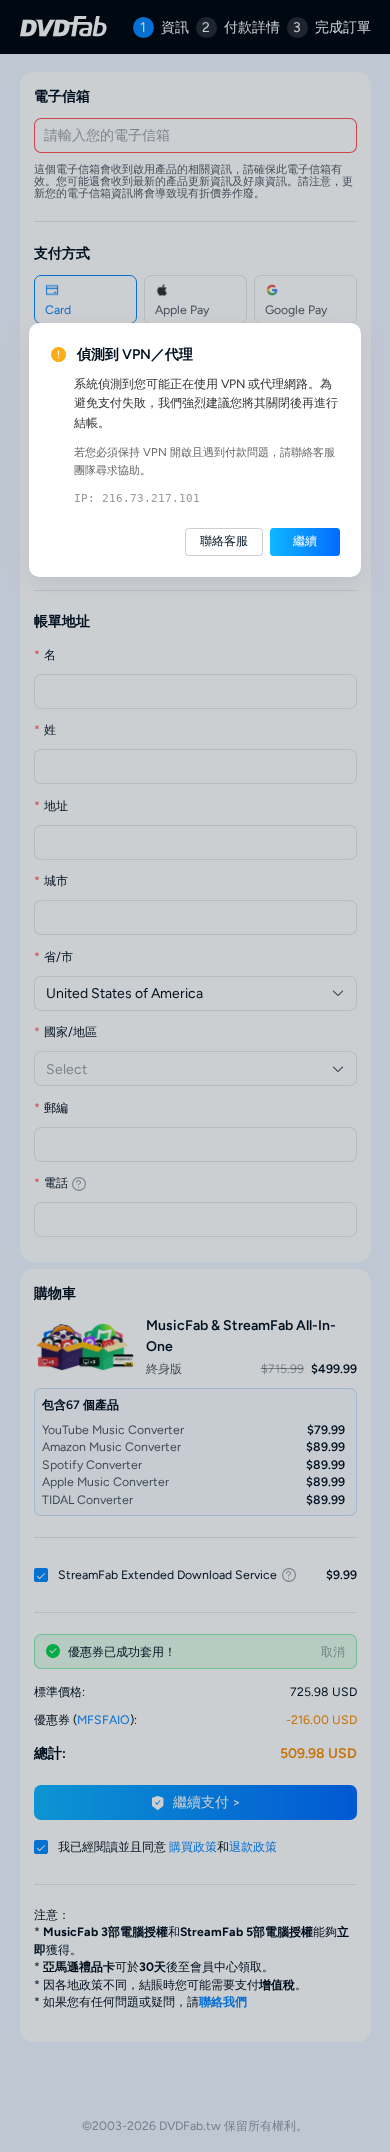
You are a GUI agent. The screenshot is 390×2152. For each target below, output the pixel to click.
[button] (224, 542)
